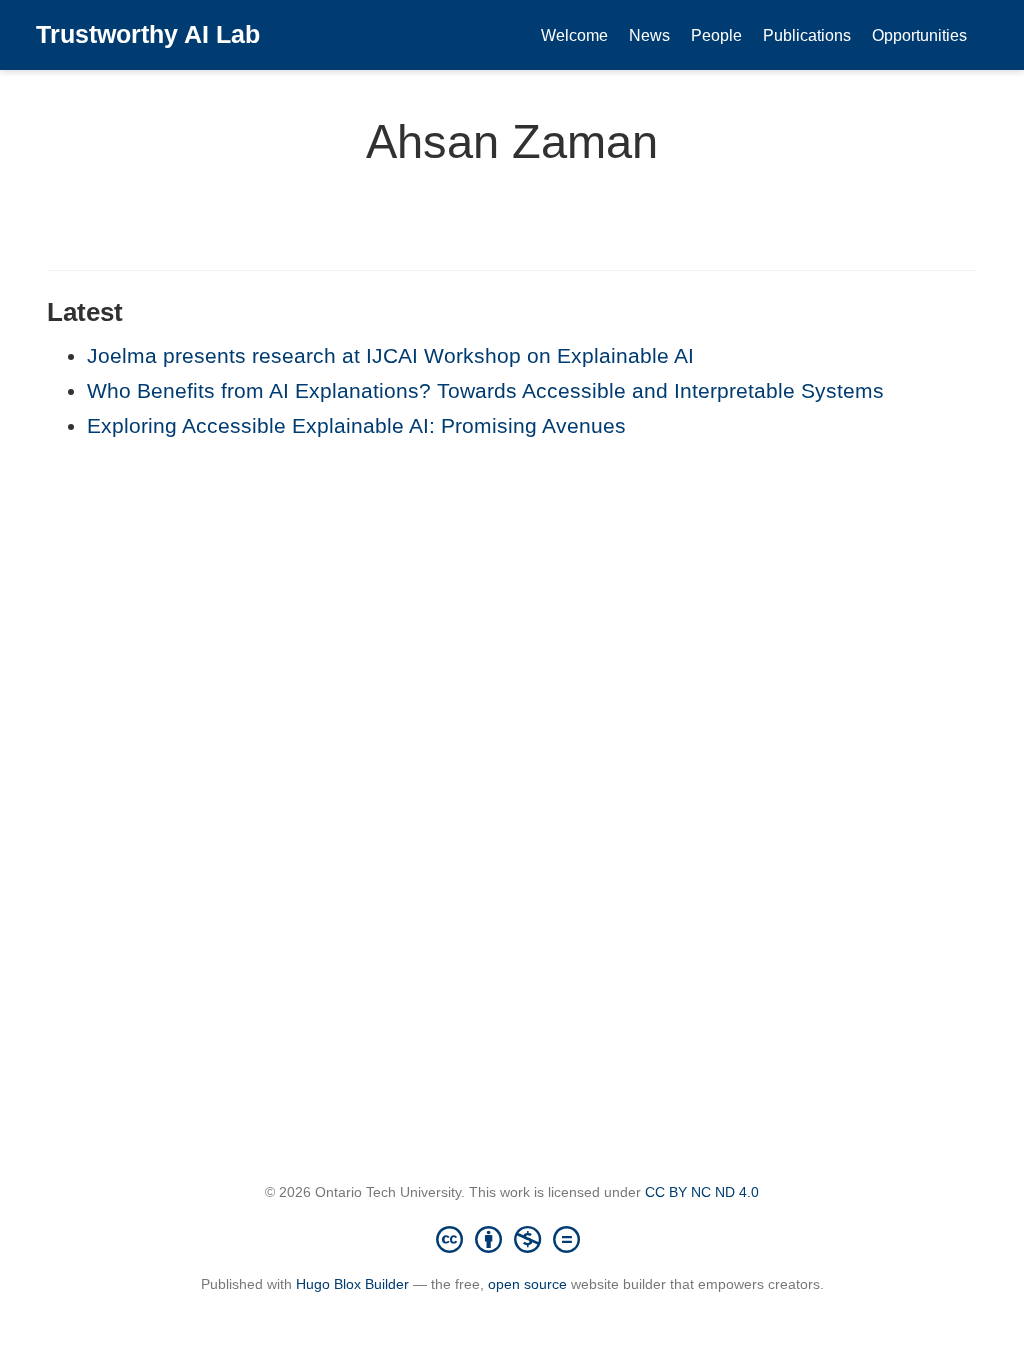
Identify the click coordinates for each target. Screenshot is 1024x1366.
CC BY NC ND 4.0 (702, 1192)
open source (527, 1284)
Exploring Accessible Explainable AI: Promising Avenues (356, 425)
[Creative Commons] (512, 1239)
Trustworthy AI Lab (148, 34)
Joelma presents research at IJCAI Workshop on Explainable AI (390, 355)
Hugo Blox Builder (352, 1284)
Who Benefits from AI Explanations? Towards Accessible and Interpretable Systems (485, 390)
